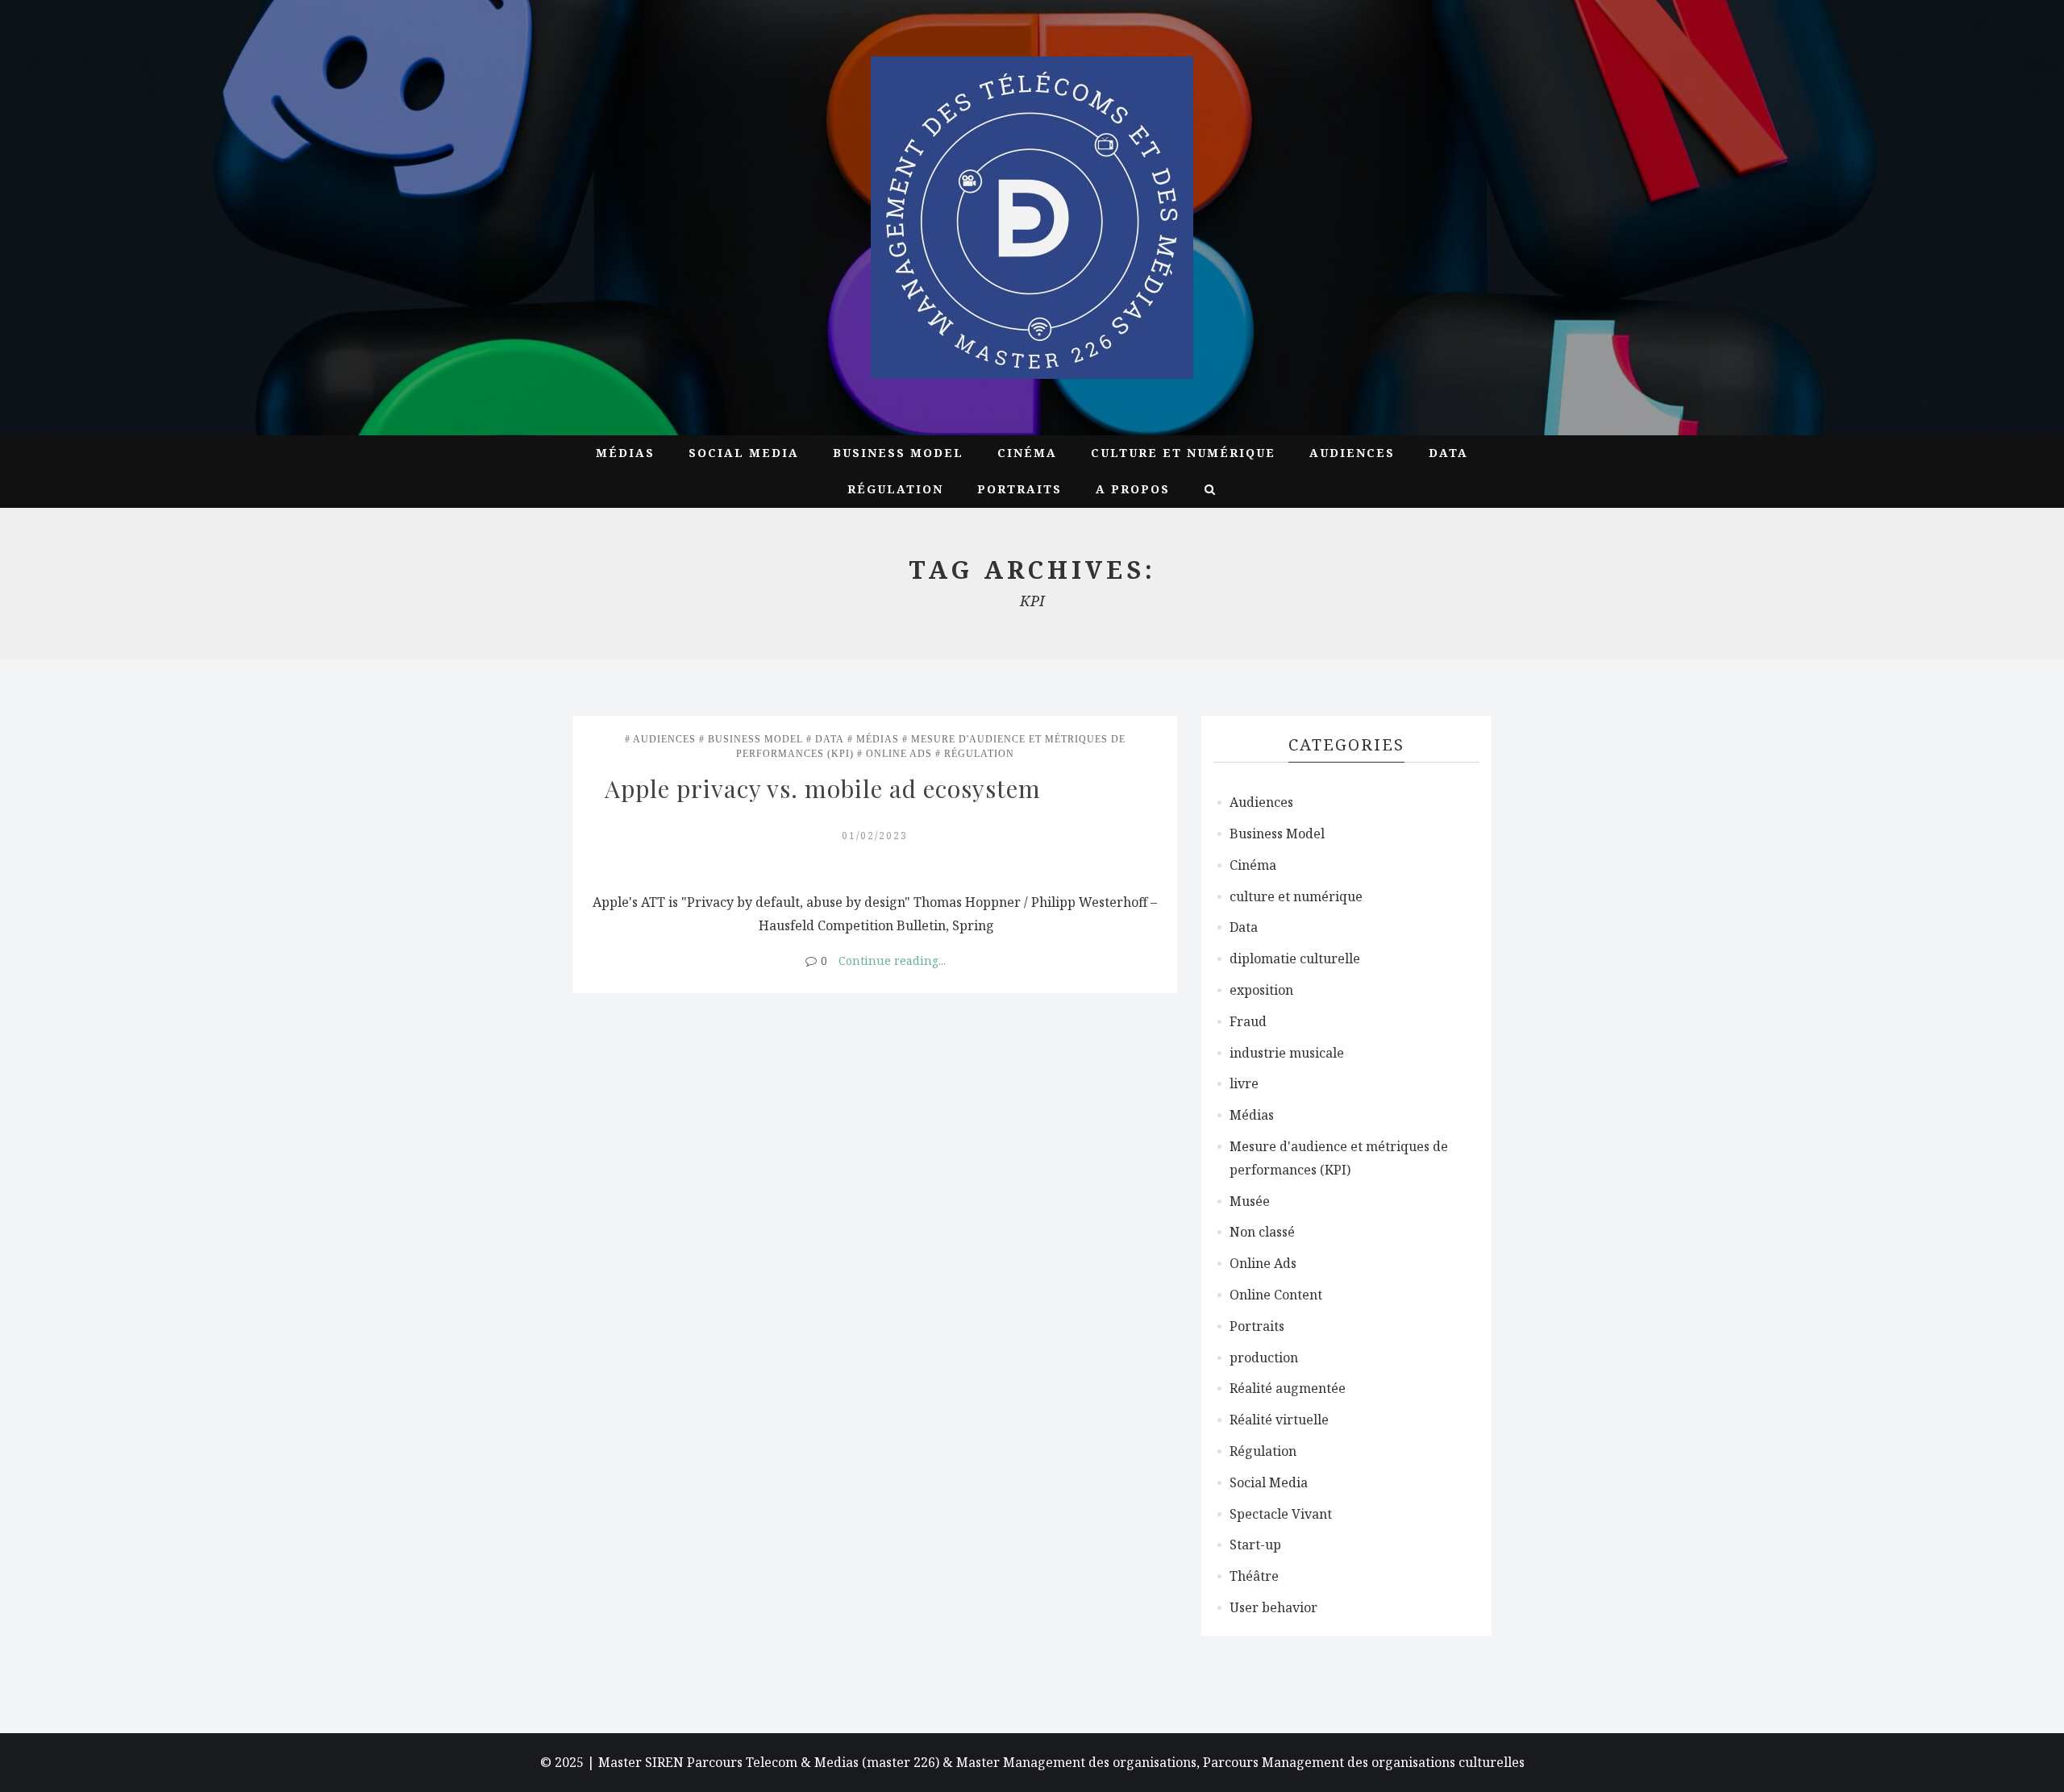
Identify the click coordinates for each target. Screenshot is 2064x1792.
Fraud (1248, 1021)
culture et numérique (1183, 453)
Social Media (744, 453)
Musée (1250, 1201)
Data (1448, 453)
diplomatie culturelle (1295, 958)
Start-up (1255, 1545)
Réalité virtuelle (1279, 1420)
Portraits (1020, 489)
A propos (1133, 489)
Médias (625, 453)
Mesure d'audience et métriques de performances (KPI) (1339, 1158)
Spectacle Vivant (1281, 1514)
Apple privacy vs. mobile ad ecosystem (823, 788)
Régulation (895, 489)
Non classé (1262, 1232)
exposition (1261, 990)
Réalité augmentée (1288, 1388)
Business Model (898, 453)
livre (1244, 1083)
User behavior (1273, 1607)
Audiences (1352, 453)
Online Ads (899, 754)
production (1264, 1358)
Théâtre (1254, 1576)
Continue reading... (892, 960)
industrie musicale (1287, 1053)
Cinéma (1027, 453)
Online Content (1276, 1295)
